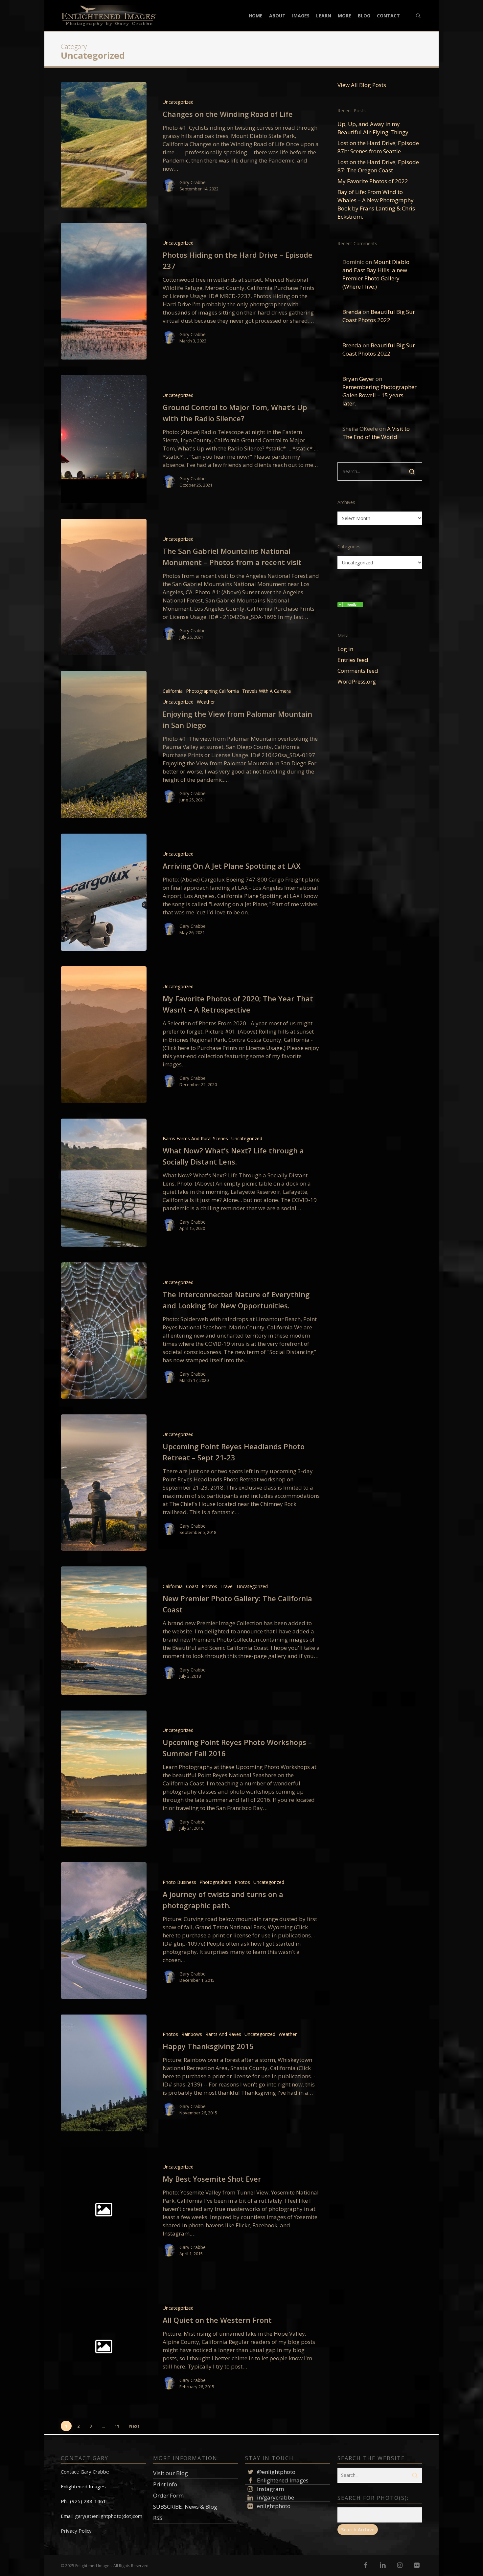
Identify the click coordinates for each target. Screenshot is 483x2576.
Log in (345, 649)
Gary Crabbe (193, 182)
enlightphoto (273, 2506)
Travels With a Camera (266, 691)
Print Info (165, 2484)
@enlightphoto (276, 2472)
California (173, 691)
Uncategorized (178, 102)
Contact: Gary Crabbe (85, 2472)
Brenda (352, 312)
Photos (209, 1586)
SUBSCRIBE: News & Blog (185, 2507)
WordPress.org (357, 681)
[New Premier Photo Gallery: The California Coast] (104, 1631)
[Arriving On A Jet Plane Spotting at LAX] (104, 892)
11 (117, 2426)
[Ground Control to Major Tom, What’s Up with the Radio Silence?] (104, 439)
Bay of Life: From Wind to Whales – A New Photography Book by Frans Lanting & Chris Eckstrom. (376, 204)
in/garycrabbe (275, 2497)
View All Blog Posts (362, 85)
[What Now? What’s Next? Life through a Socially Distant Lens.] (104, 1183)
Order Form (168, 2495)
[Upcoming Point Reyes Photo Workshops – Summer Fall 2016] (104, 1779)
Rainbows (192, 2034)
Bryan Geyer (358, 379)
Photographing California (212, 691)
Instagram (270, 2489)
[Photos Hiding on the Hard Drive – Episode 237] (104, 291)
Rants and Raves (223, 2034)
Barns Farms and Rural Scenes (195, 1138)
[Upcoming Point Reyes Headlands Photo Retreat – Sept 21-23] (104, 1483)
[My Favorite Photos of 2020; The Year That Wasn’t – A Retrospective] (104, 1035)
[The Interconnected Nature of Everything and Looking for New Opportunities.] (104, 1331)
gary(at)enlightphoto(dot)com (109, 2516)
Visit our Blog (171, 2473)
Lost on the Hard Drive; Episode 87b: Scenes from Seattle (378, 147)
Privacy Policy (76, 2531)
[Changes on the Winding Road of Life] (104, 145)
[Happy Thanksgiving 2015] (104, 2073)
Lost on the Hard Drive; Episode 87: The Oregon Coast (378, 166)
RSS (158, 2518)
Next (134, 2426)
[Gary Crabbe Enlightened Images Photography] (350, 610)
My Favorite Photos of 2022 (373, 181)
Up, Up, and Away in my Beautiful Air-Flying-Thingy (373, 128)
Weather (206, 702)
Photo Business (179, 1882)
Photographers (215, 1882)
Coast (192, 1586)
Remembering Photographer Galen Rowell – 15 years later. (379, 395)
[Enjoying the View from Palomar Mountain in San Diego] (104, 744)
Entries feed (353, 660)
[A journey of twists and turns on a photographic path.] (104, 1931)
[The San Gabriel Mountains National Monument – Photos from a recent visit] (104, 587)
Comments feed (358, 671)
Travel (227, 1586)
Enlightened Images (282, 2480)
